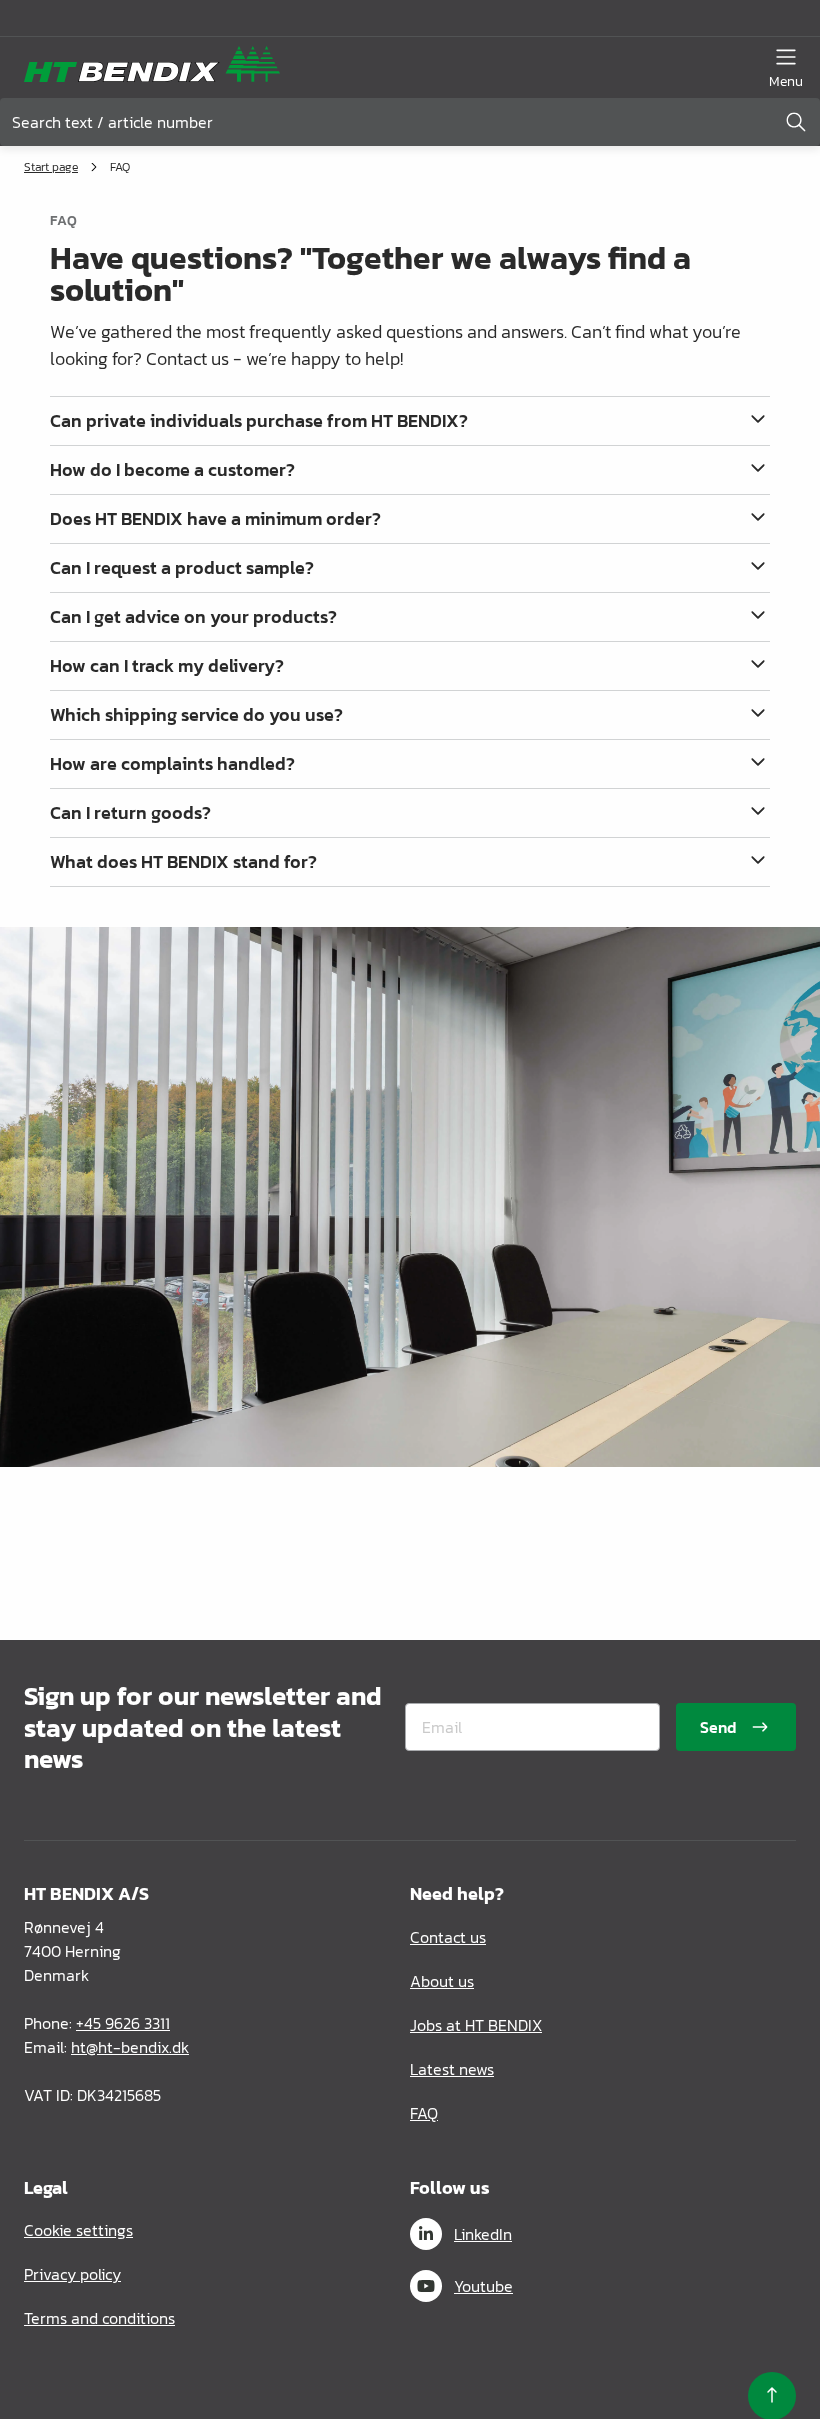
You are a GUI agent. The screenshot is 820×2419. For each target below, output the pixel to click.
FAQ (424, 2113)
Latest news (452, 2069)
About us (442, 1981)
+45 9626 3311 (123, 2023)
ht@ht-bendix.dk (130, 2047)
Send (718, 1727)
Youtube (483, 2286)
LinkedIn (483, 2234)
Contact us (448, 1937)
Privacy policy (72, 2274)
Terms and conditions (99, 2318)
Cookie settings (78, 2230)
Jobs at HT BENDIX (476, 2025)
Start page (51, 167)
